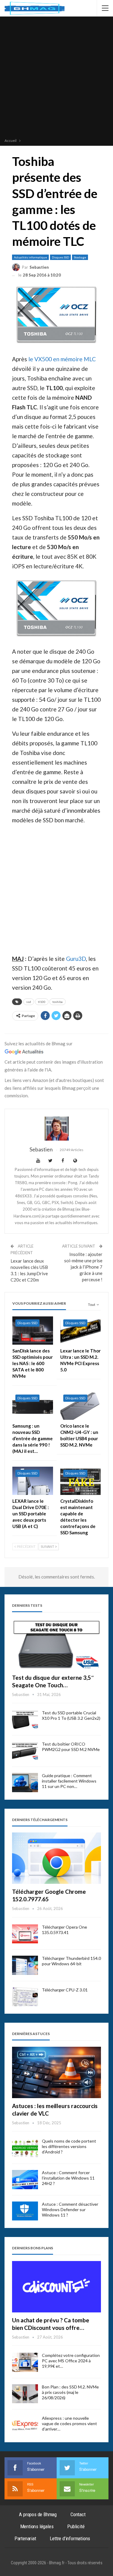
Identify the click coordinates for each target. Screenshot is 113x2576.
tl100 (42, 1002)
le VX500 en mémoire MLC (62, 359)
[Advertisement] (56, 78)
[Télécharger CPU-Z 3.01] (25, 1997)
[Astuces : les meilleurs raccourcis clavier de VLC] (56, 2072)
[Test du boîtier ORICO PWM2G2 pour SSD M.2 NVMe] (25, 1751)
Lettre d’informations (70, 2538)
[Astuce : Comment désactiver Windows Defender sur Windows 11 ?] (25, 2211)
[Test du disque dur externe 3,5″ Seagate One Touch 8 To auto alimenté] (56, 1644)
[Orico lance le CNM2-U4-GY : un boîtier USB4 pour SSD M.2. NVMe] (81, 1406)
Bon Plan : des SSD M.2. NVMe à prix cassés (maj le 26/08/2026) (70, 2392)
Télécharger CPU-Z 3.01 (65, 1990)
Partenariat (25, 2538)
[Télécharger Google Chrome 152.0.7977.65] (56, 1858)
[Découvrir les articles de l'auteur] (56, 1129)
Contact (78, 2514)
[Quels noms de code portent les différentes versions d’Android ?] (25, 2148)
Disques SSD (60, 257)
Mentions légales (37, 2526)
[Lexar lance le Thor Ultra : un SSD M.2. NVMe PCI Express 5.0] (81, 1331)
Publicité (76, 2526)
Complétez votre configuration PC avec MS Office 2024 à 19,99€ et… (71, 2361)
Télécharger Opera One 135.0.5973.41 (64, 1930)
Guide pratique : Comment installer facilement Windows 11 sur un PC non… (69, 1781)
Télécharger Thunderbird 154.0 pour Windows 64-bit (71, 1961)
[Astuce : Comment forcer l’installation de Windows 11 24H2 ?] (25, 2180)
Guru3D (76, 959)
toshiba (58, 1002)
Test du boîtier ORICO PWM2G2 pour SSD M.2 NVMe (71, 1747)
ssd (29, 1002)
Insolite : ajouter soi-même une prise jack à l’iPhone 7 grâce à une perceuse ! (83, 1267)
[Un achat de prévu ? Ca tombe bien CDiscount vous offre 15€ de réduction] (56, 2287)
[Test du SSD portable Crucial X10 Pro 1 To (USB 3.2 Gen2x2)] (25, 1720)
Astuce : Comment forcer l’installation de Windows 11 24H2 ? (68, 2178)
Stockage (80, 257)
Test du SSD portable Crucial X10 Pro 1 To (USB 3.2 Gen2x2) (71, 1715)
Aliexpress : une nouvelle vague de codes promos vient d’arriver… (69, 2423)
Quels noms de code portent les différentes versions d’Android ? (69, 2146)
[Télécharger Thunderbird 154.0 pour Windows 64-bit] (25, 1965)
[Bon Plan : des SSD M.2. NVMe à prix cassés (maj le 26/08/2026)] (25, 2394)
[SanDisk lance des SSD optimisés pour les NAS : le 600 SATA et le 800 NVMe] (33, 1331)
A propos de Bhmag (38, 2514)
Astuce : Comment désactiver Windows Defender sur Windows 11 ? (70, 2209)
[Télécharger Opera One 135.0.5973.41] (25, 1934)
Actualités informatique (30, 257)
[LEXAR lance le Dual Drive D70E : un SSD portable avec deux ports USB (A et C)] (33, 1481)
